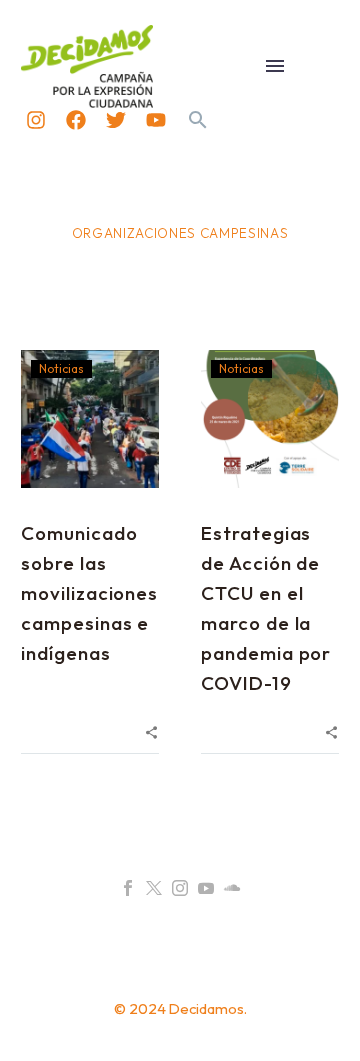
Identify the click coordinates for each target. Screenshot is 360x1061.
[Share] (151, 730)
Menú (275, 66)
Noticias (61, 368)
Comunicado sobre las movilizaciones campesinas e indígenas (89, 593)
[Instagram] (36, 120)
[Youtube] (156, 120)
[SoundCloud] (232, 888)
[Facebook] (76, 120)
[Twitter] (116, 120)
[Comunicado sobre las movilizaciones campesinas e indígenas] (90, 419)
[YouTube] (206, 888)
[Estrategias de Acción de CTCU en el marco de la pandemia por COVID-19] (270, 419)
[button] (198, 120)
